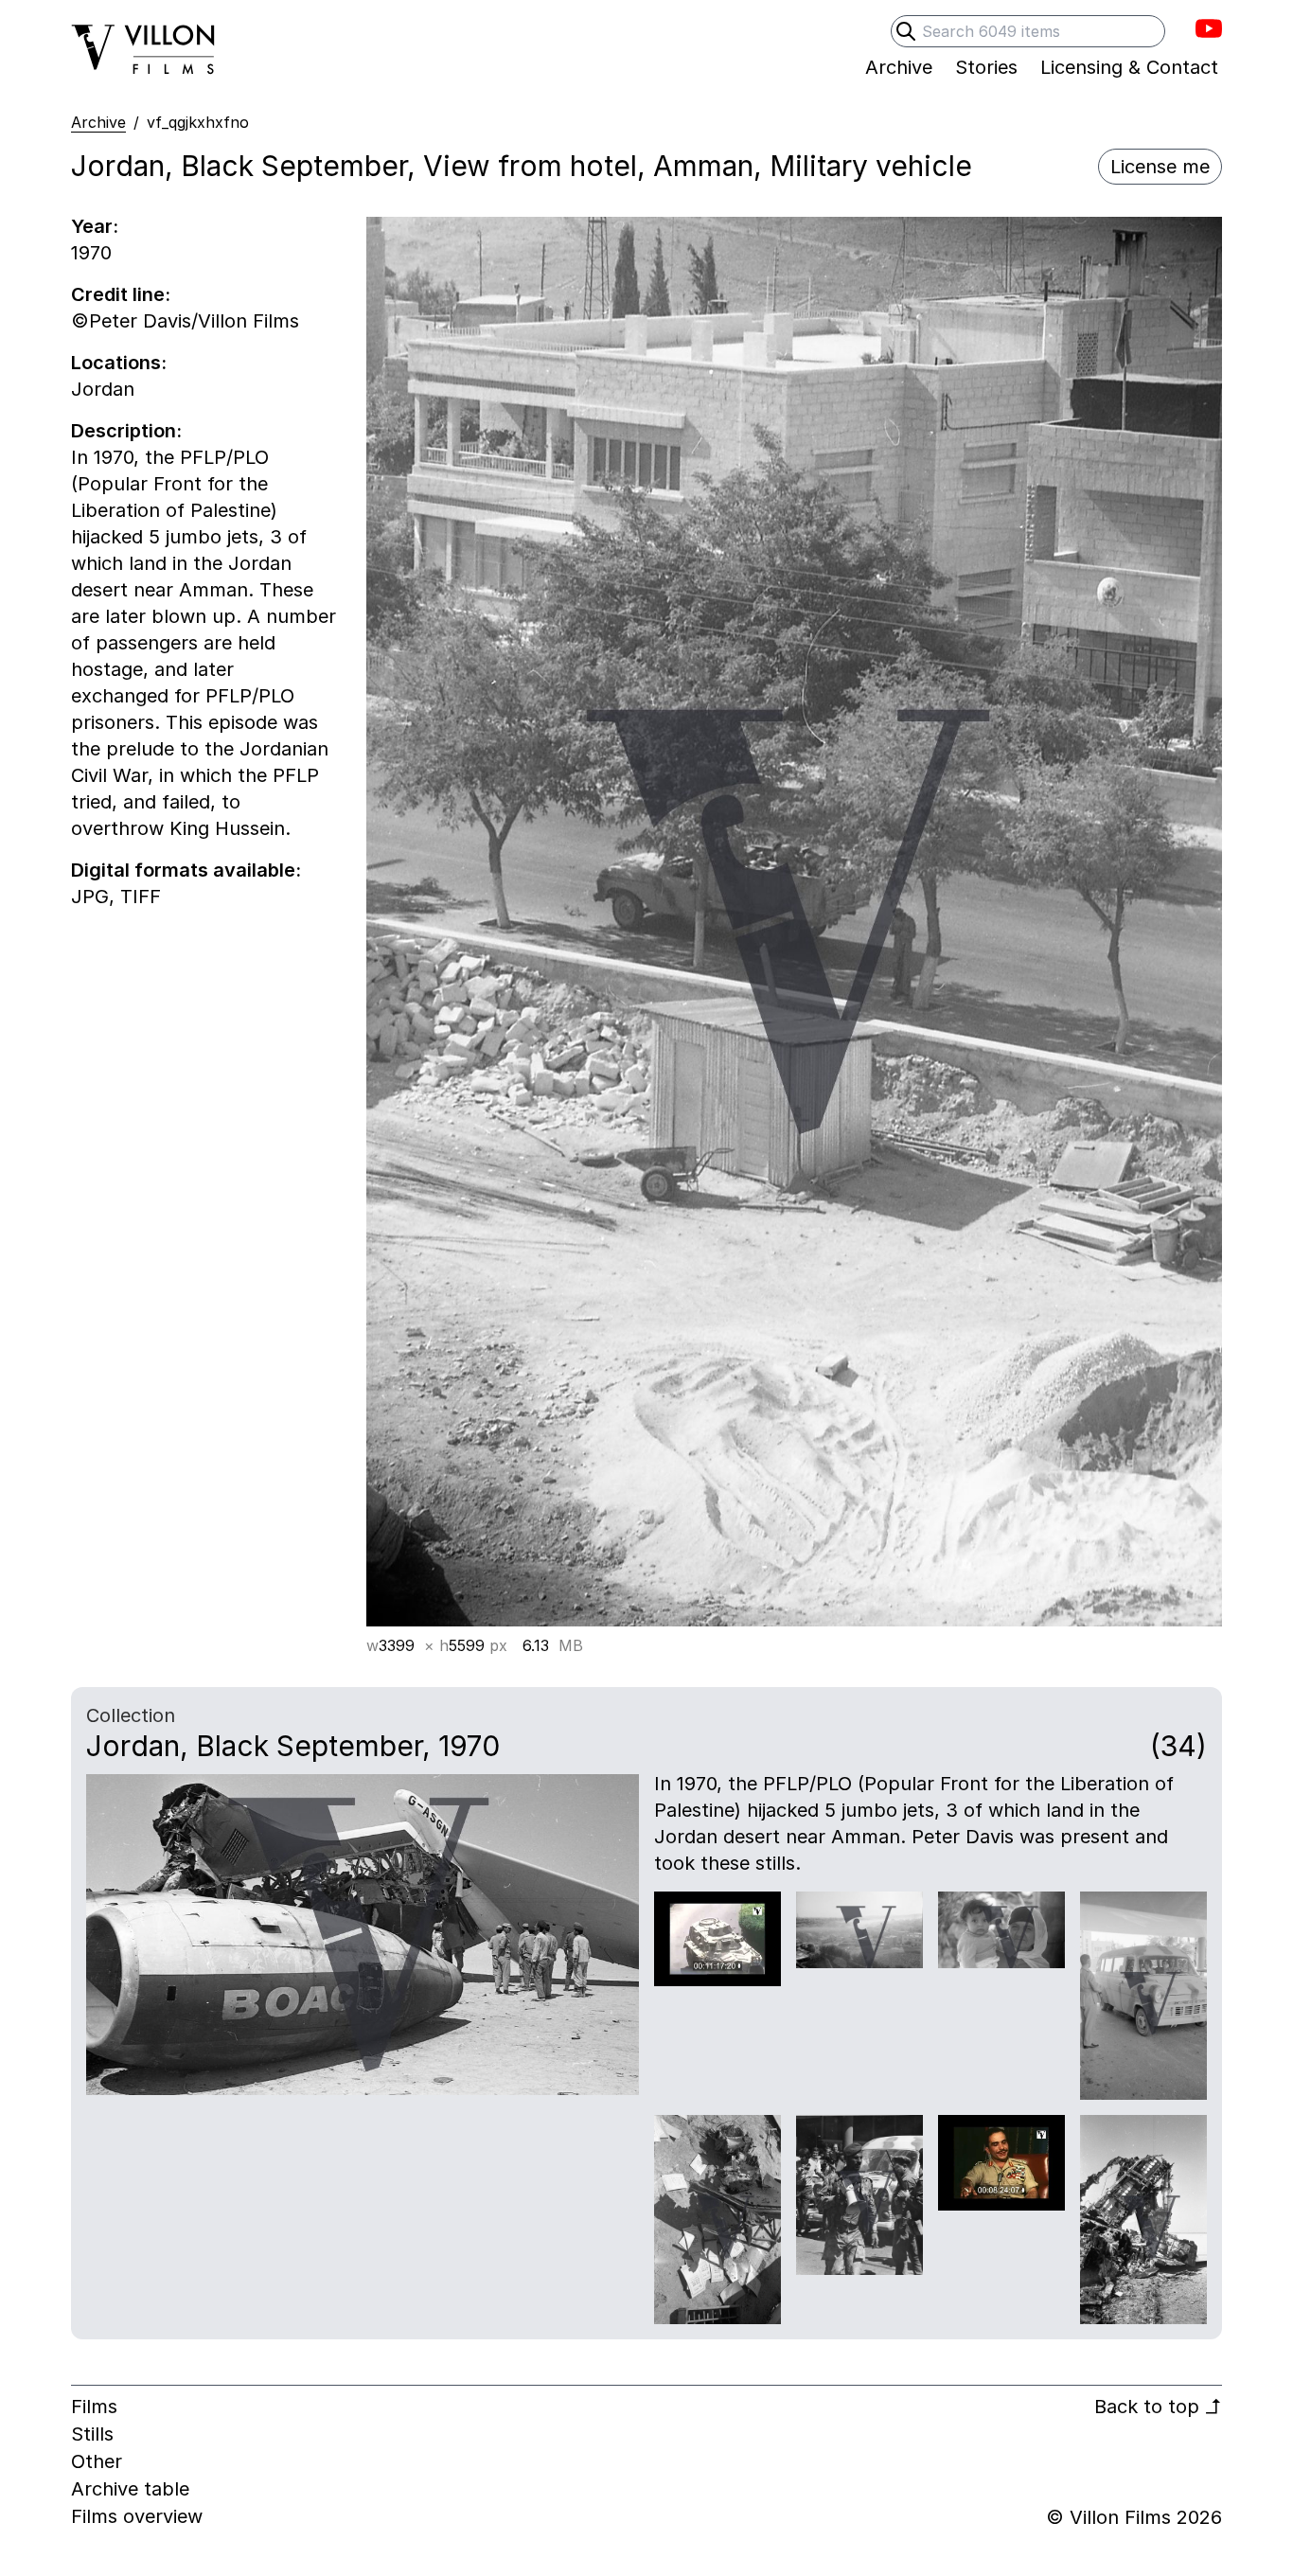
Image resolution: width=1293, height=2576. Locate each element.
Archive (98, 122)
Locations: (119, 363)
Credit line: (121, 294)
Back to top (1158, 2407)
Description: (126, 431)
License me (1160, 167)
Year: (95, 226)
